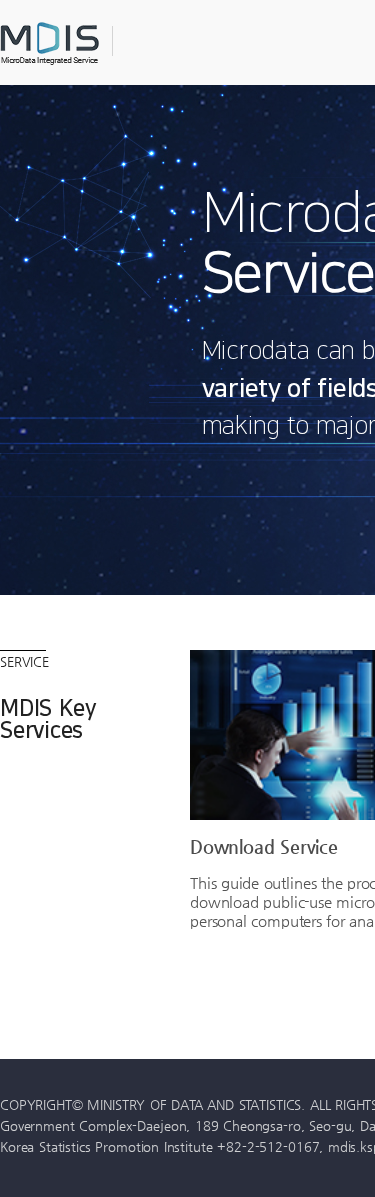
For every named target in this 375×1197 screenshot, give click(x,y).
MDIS (100, 43)
